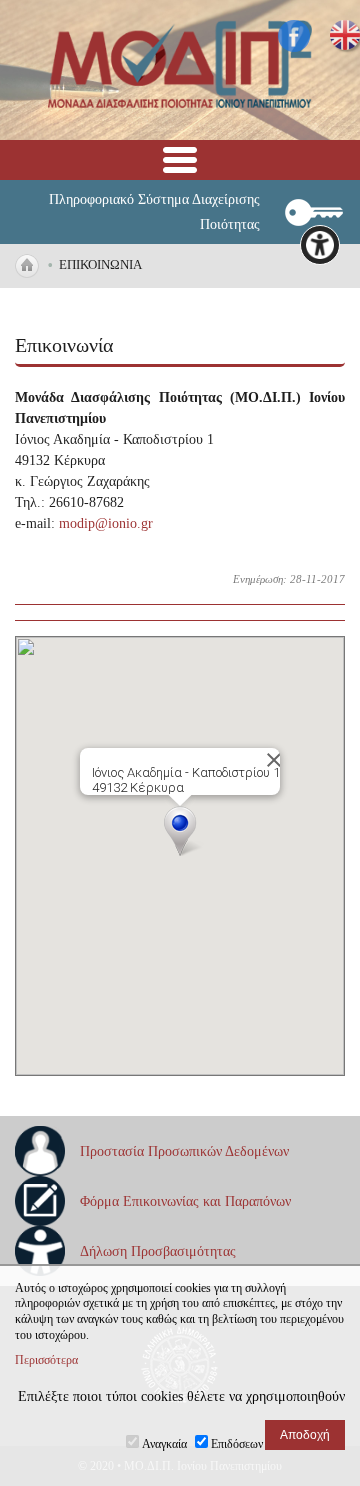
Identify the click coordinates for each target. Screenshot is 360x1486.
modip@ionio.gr (106, 523)
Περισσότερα (46, 1360)
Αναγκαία (164, 1444)
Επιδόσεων (237, 1444)
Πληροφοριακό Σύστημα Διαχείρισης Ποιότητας (154, 212)
